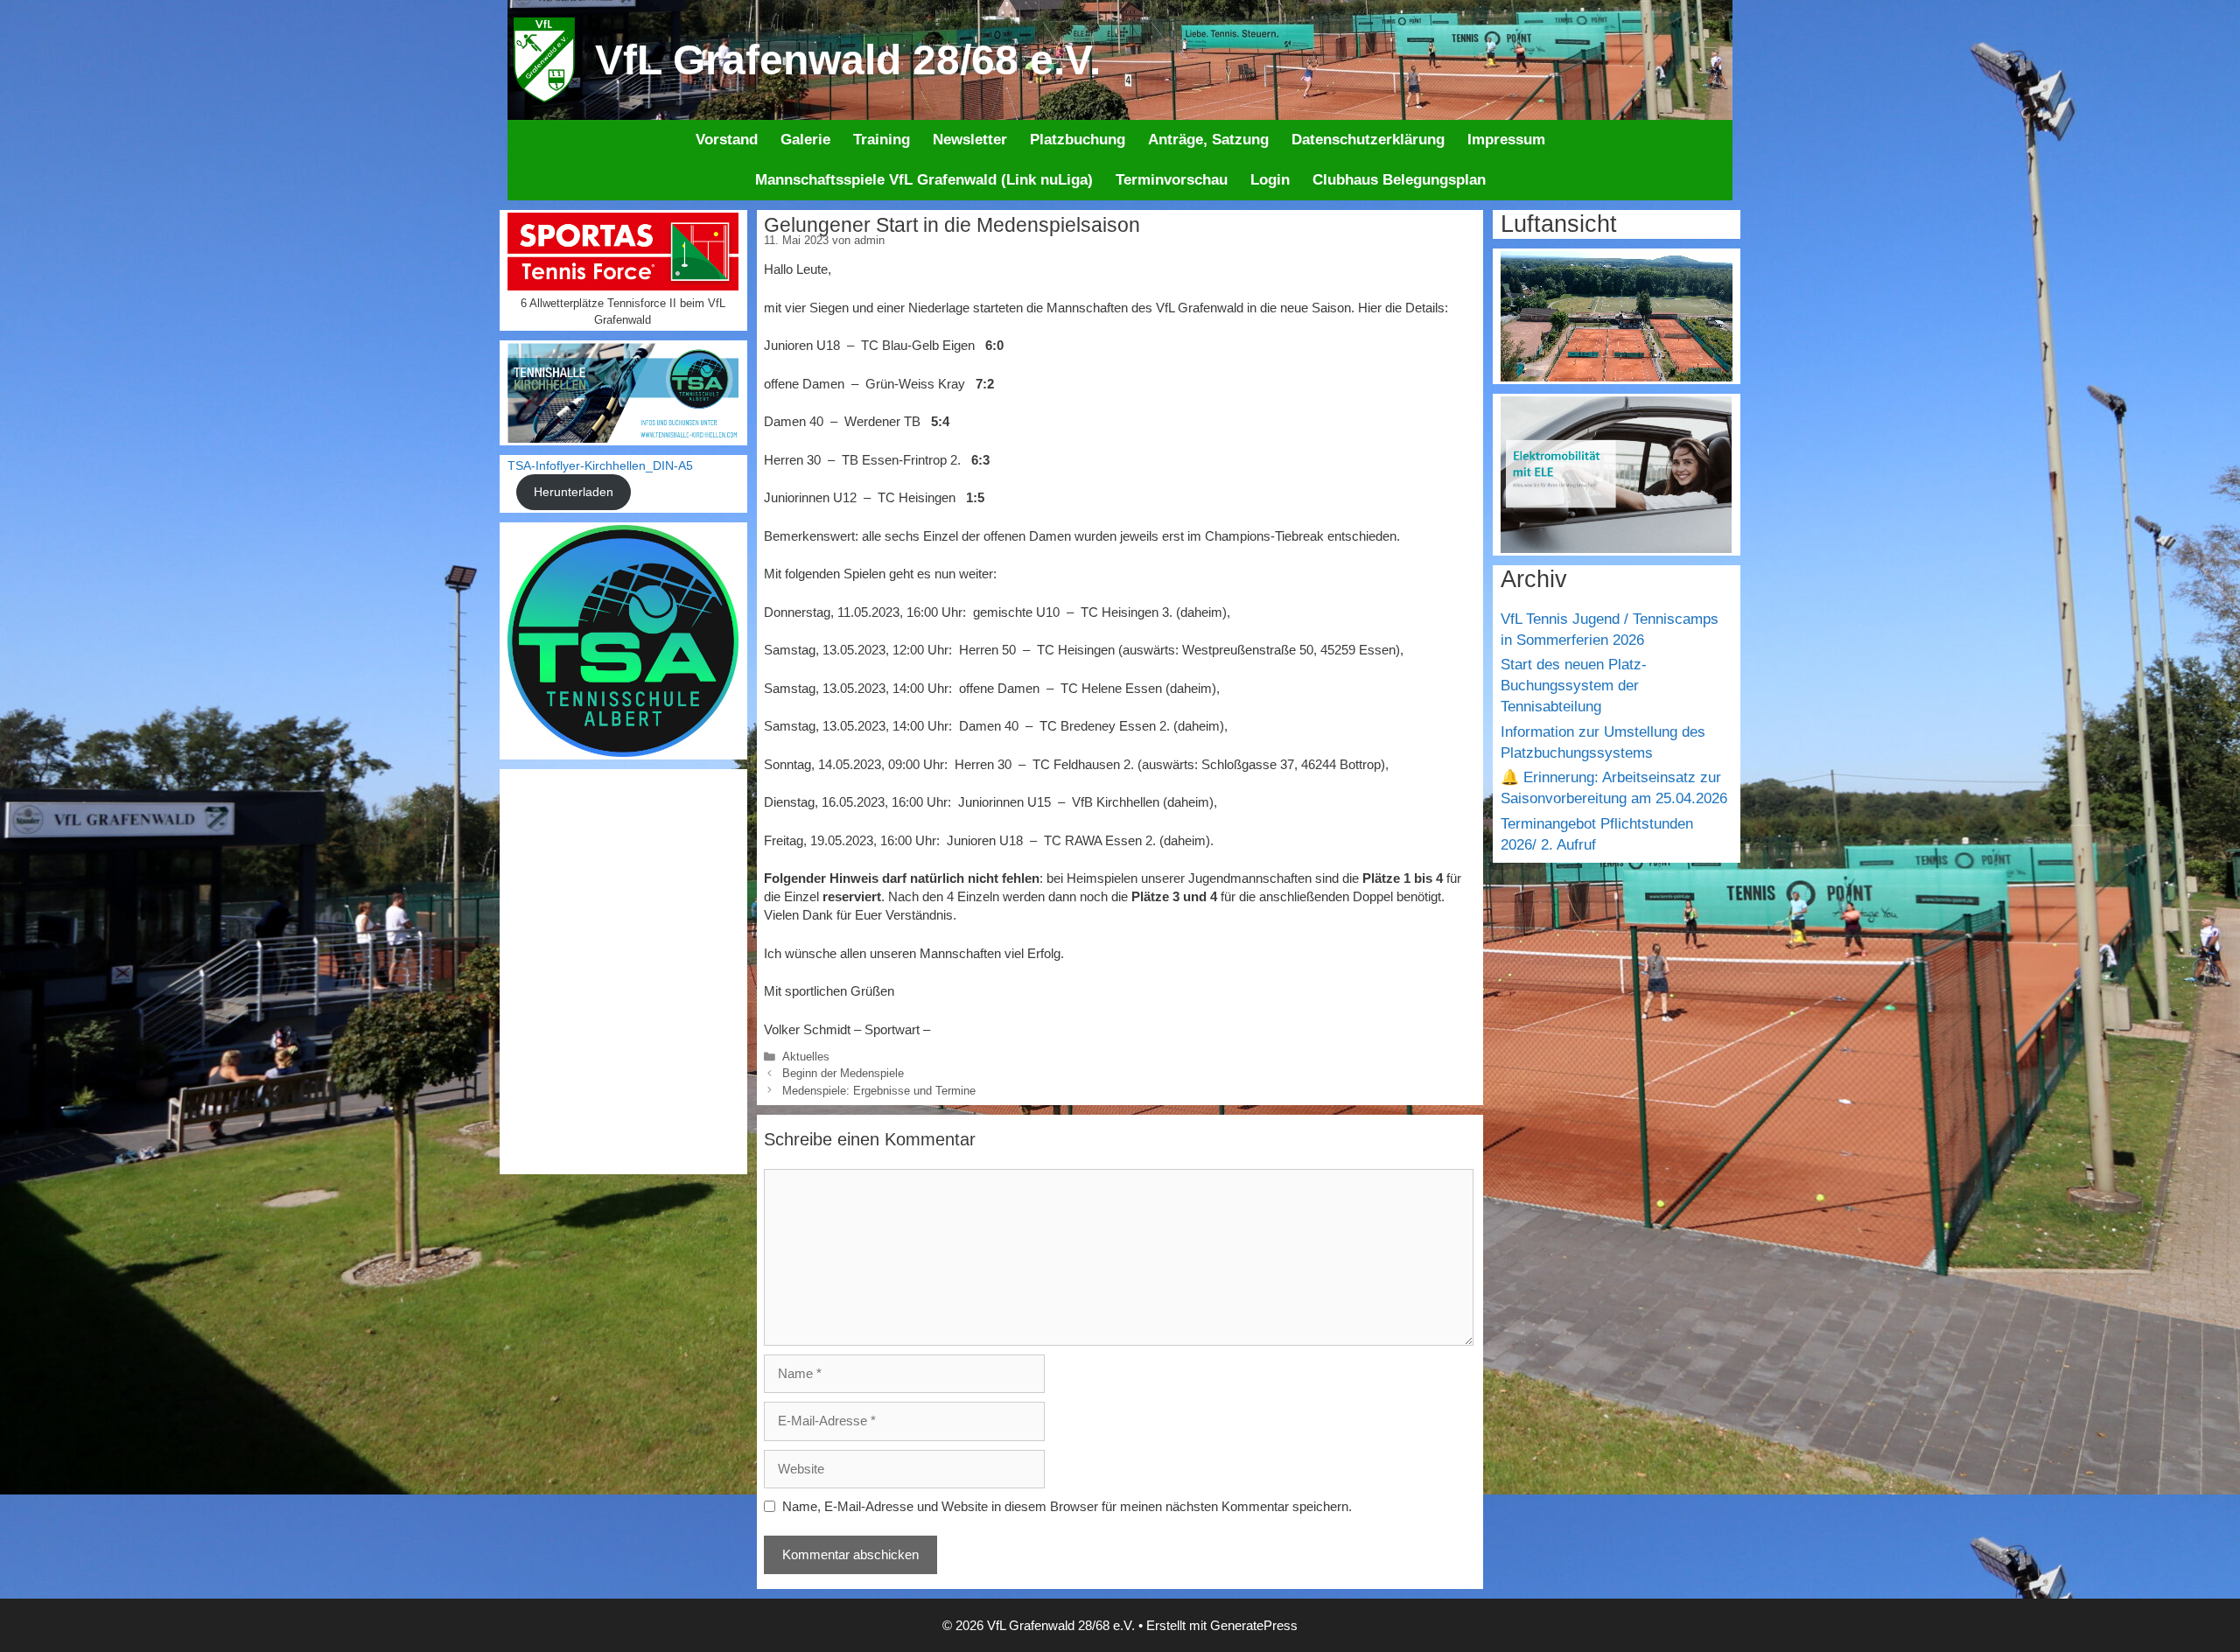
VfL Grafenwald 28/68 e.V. (848, 60)
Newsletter (970, 140)
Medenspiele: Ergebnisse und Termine (879, 1091)
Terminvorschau (1172, 180)
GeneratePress (1254, 1625)
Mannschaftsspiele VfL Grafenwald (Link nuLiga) (924, 180)
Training (882, 140)
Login (1270, 180)
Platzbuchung (1078, 140)
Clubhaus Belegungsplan (1399, 180)
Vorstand (727, 140)
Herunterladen (574, 492)
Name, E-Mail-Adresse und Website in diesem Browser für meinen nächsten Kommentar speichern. (1067, 1506)
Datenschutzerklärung (1368, 140)
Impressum (1506, 140)
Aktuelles (806, 1057)
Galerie (805, 140)
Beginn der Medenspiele (843, 1073)
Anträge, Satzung (1208, 140)
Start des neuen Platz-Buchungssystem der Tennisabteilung (1574, 686)
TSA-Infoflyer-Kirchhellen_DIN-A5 (600, 466)
